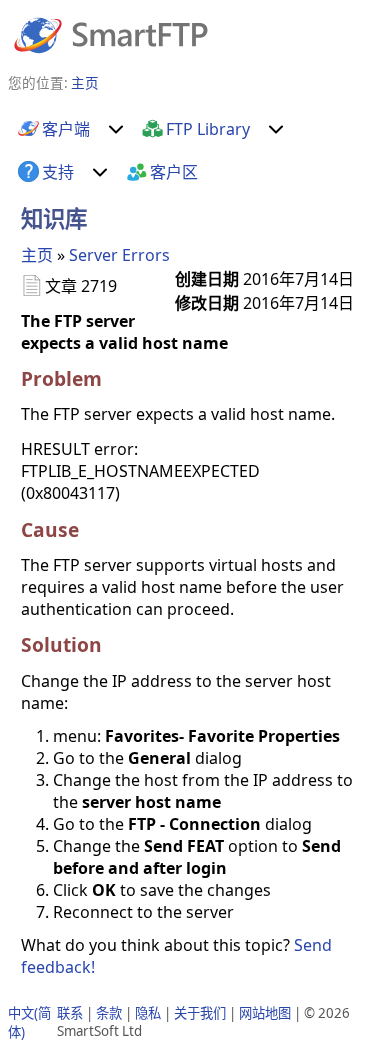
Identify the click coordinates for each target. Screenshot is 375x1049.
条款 (109, 1013)
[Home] (111, 34)
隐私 (148, 1013)
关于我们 (200, 1013)
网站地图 (265, 1013)
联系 (70, 1013)
